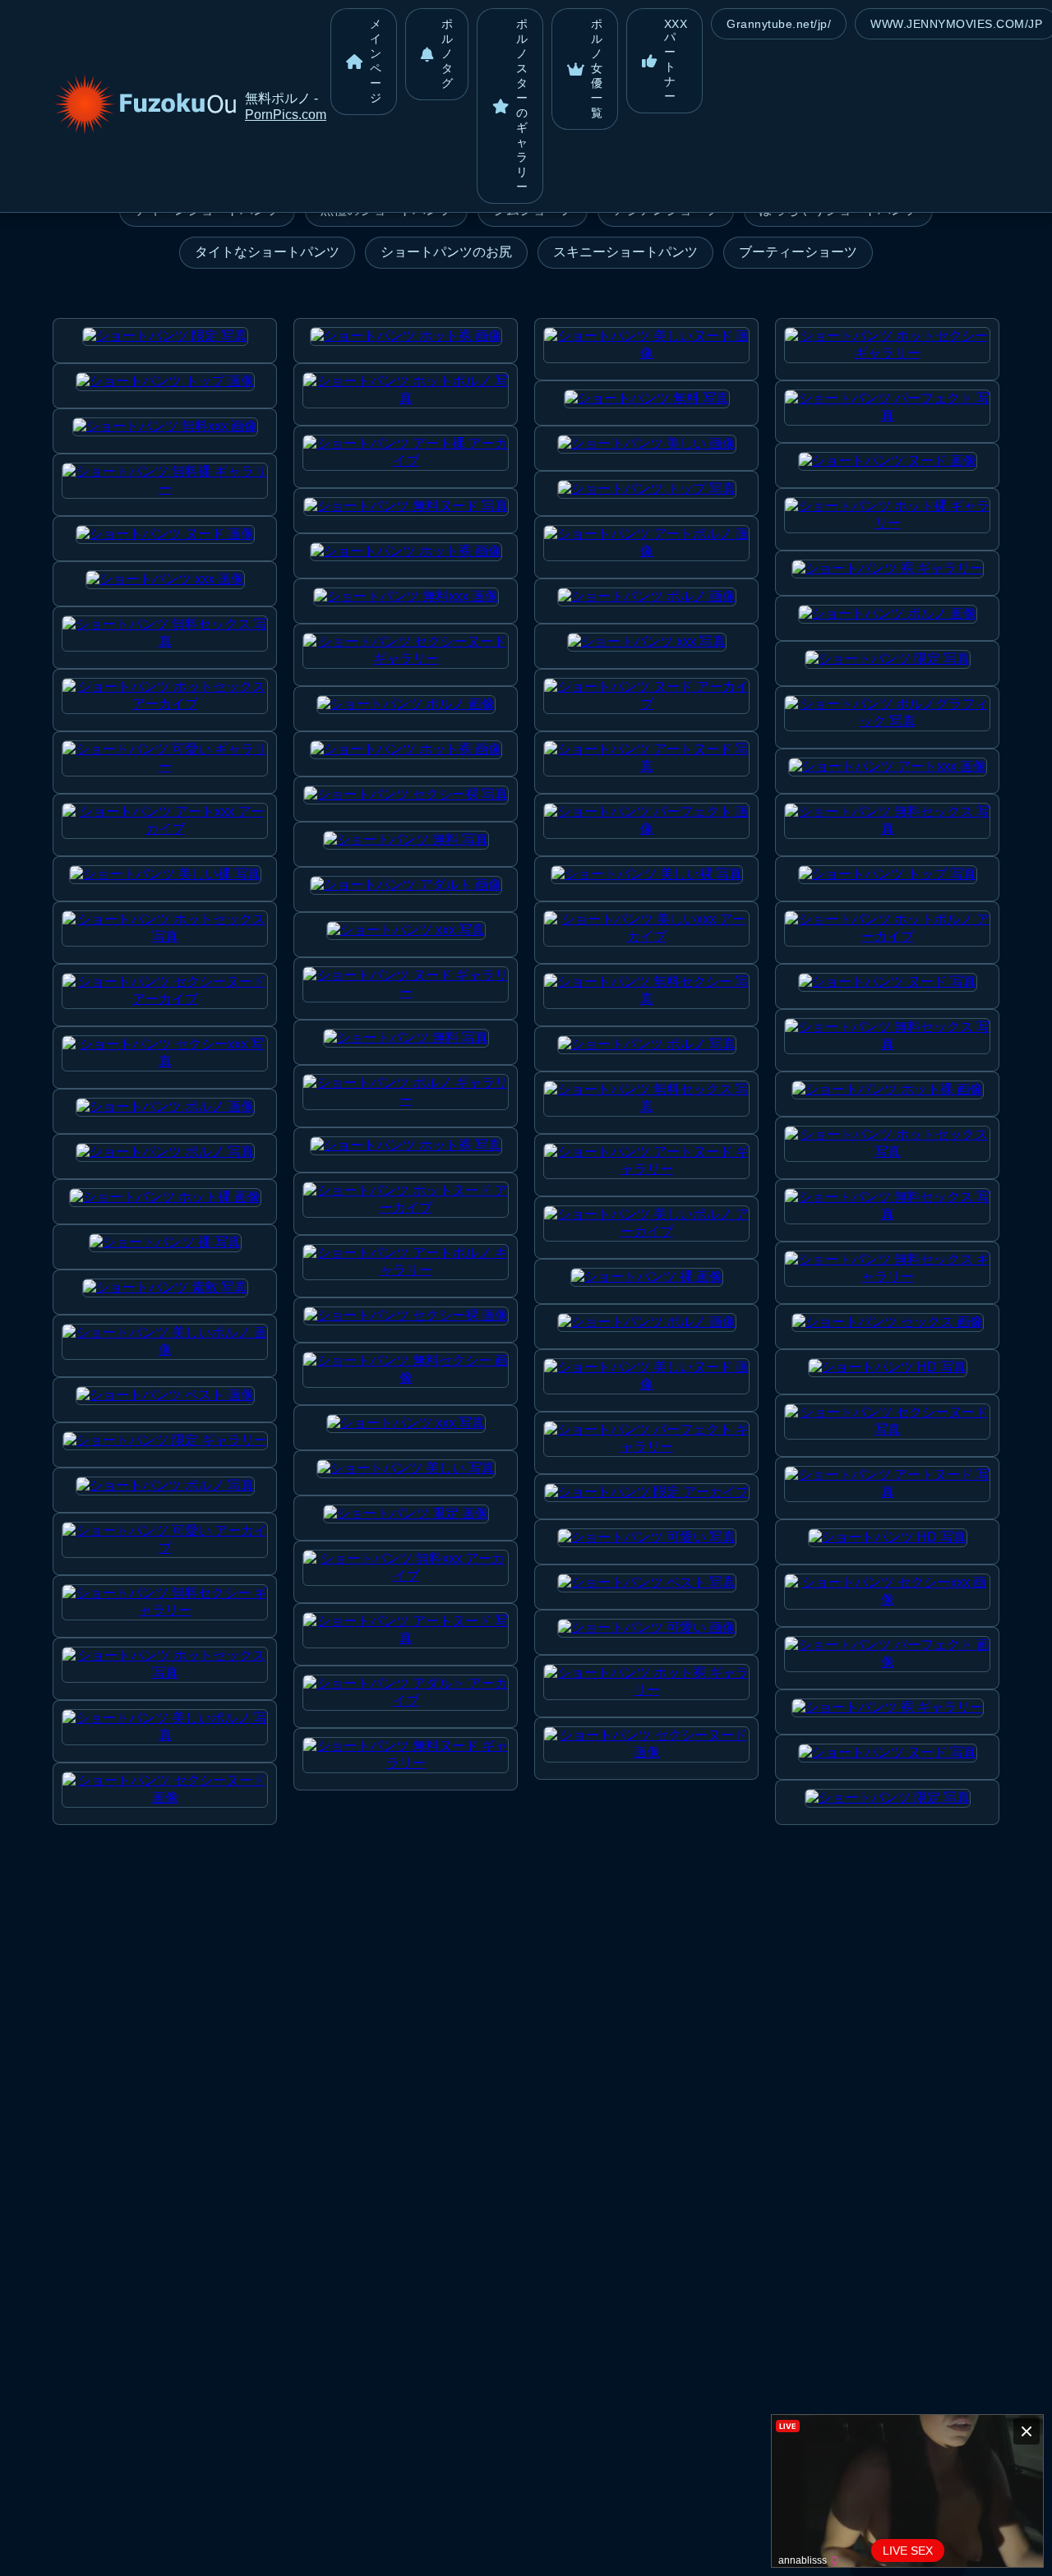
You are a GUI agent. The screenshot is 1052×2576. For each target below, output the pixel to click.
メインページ (376, 61)
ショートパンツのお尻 (446, 252)
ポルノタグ (448, 53)
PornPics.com (286, 115)
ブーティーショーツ (798, 252)
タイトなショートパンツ (267, 252)
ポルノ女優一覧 (597, 68)
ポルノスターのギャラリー (522, 105)
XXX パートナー (676, 60)
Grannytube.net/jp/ (779, 24)
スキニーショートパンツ (625, 252)
